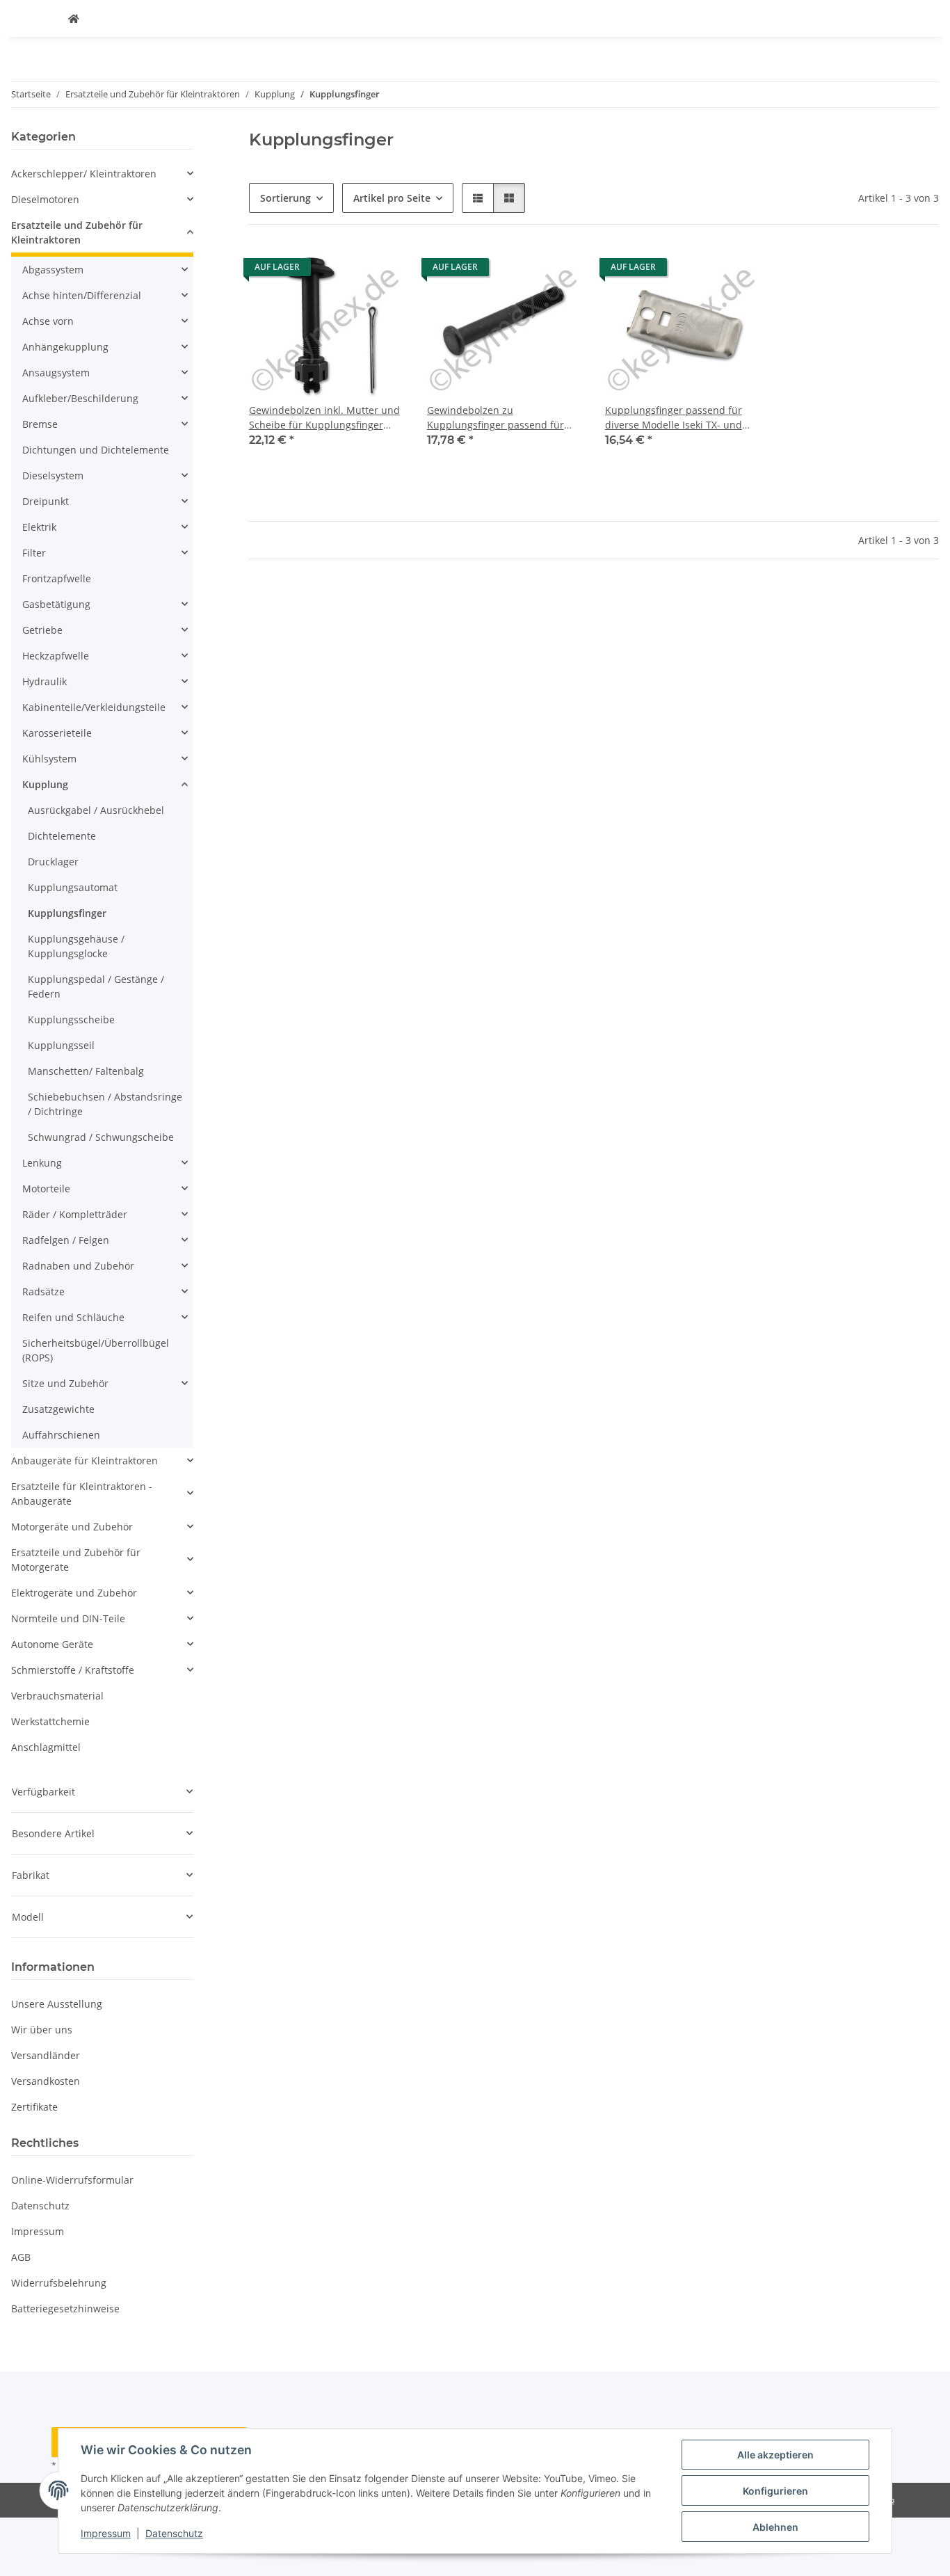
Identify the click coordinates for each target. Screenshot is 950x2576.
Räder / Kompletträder (75, 1214)
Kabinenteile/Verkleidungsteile (94, 707)
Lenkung (42, 1163)
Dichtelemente (62, 836)
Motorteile (46, 1189)
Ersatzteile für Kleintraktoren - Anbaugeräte (82, 1494)
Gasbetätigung (56, 604)
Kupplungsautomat (73, 887)
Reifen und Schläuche (73, 1317)
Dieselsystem (53, 475)
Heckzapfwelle (56, 656)
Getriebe (42, 630)
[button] (478, 198)
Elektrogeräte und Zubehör (74, 1593)
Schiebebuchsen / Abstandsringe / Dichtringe (105, 1104)
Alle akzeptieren (775, 2455)
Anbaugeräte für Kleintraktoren (84, 1461)
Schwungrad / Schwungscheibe (101, 1137)
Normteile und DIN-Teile (68, 1618)
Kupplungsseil (61, 1045)
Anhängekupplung (65, 347)
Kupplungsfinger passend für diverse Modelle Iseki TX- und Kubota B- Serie (674, 418)
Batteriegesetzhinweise (65, 2309)
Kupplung (45, 784)
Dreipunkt (46, 501)
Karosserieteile (57, 733)
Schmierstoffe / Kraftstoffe (73, 1670)
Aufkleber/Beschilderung (80, 398)
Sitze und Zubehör (65, 1383)
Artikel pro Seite (392, 198)
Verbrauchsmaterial (57, 1696)
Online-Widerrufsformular (72, 2180)
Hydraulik (45, 681)
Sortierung (285, 198)
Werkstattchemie (50, 1721)
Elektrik (39, 527)
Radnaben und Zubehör (78, 1266)
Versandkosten (46, 2081)
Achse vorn (48, 321)
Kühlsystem (49, 759)
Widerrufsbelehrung (59, 2283)
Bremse (40, 424)
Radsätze (43, 1291)
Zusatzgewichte (58, 1409)
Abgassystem (53, 270)
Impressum (106, 2533)
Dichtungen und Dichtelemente (96, 450)
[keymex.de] (74, 18)
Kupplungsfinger (67, 913)
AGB (21, 2257)
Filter (34, 553)
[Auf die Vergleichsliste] (381, 271)
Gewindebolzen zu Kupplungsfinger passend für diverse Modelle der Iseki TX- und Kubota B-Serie (505, 418)
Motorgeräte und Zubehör (72, 1527)
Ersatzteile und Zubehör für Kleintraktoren (77, 232)
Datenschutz (174, 2533)
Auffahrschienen (61, 1435)
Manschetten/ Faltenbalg (86, 1071)
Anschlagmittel (46, 1747)
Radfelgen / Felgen (66, 1240)
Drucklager (53, 862)
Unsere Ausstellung (57, 2004)
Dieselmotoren (45, 199)
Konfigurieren (775, 2491)
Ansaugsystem (56, 373)
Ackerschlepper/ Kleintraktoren (84, 174)
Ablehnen (775, 2527)
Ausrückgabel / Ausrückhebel (96, 810)
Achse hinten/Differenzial (82, 295)
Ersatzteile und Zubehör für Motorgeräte (76, 1560)
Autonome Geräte (52, 1644)
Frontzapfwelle (57, 578)
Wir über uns (42, 2030)
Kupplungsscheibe (71, 1019)
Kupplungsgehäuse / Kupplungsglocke (76, 946)
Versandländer (46, 2055)
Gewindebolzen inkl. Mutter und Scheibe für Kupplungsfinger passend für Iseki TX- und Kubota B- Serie (327, 418)
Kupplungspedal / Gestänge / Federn (96, 986)
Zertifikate (34, 2107)
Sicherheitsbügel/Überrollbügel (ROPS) (96, 1350)
